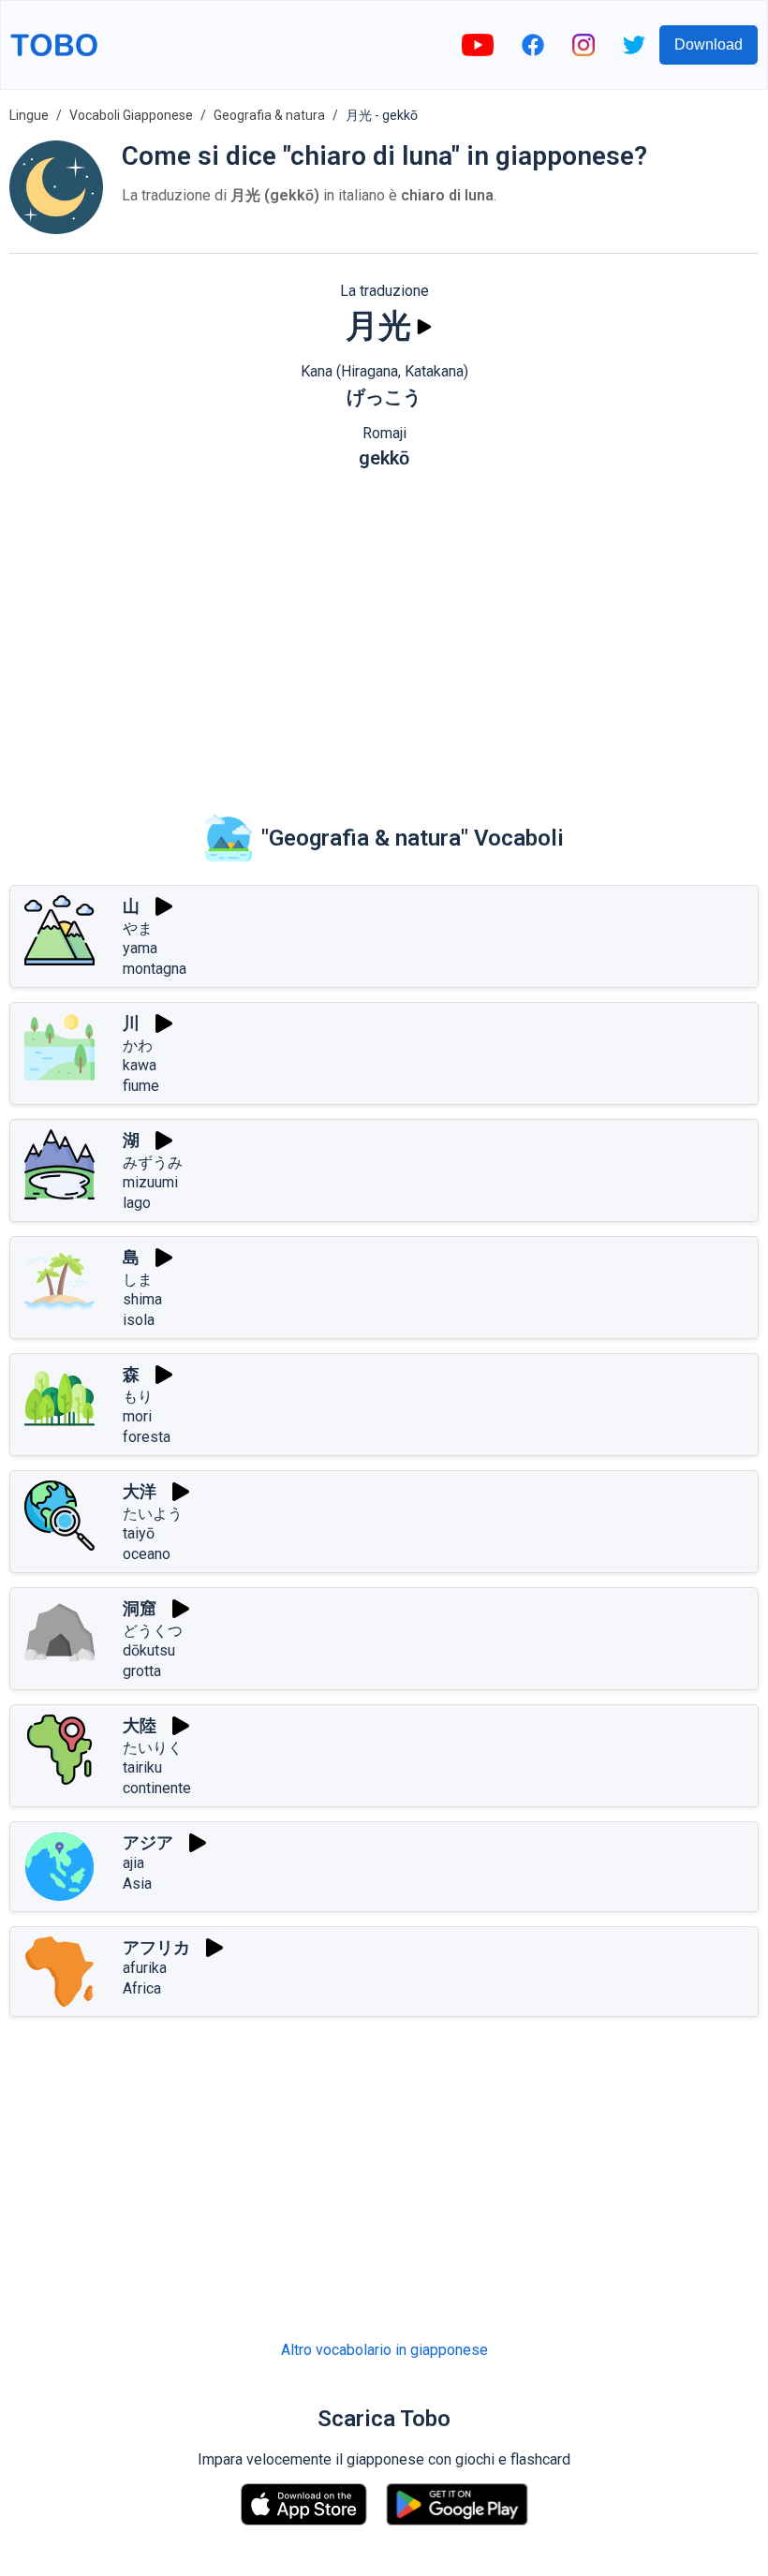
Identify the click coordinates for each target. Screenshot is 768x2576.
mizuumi (150, 1182)
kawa (140, 1065)
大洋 (140, 1491)
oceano (147, 1554)
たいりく (153, 1748)
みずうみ (153, 1163)
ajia (133, 1863)
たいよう (153, 1514)
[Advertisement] (384, 628)
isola (139, 1320)
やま (138, 928)
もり (138, 1397)
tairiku (142, 1767)
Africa (142, 1988)
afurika (145, 1968)
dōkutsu (149, 1650)
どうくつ (153, 1631)
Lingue (29, 115)
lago (137, 1203)
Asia (137, 1884)
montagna (155, 969)
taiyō (139, 1533)
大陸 (140, 1725)
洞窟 (140, 1608)
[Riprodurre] (424, 327)
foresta (147, 1437)
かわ (138, 1045)
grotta (142, 1671)
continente (157, 1788)
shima (142, 1299)
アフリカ (156, 1947)
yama (140, 948)
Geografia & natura (269, 115)
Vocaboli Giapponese (131, 115)
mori (137, 1416)
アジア (148, 1842)
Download (709, 44)
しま (138, 1280)
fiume (141, 1086)
